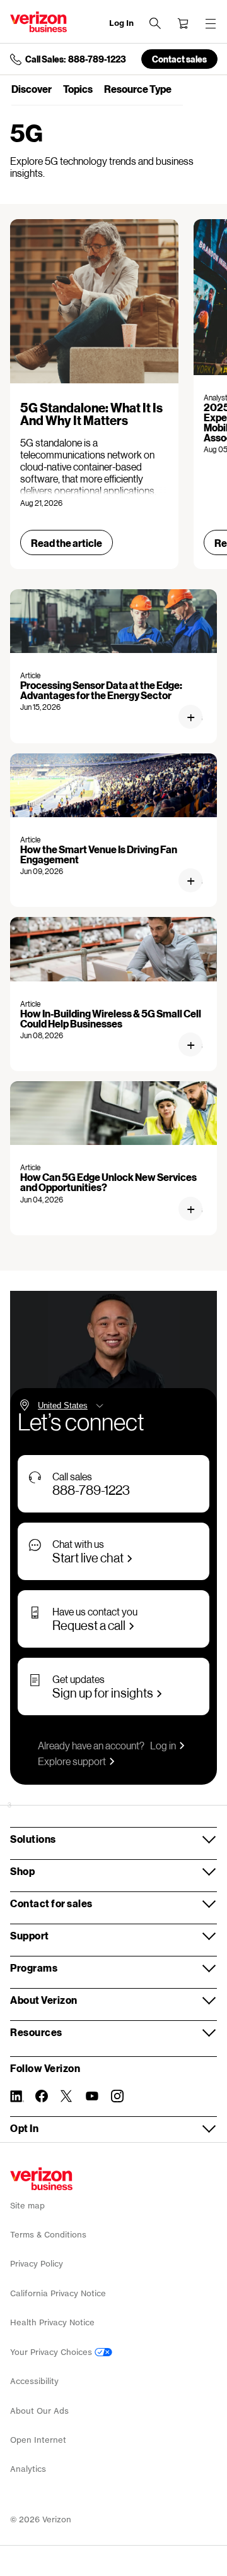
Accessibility (34, 2381)
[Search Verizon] (155, 23)
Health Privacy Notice (52, 2322)
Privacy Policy (37, 2264)
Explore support (72, 1761)
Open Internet (38, 2440)
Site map (27, 2206)
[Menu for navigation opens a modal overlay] (211, 23)
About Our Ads (39, 2411)
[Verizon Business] (38, 22)
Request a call (89, 1625)
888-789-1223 (91, 1490)
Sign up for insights (103, 1692)
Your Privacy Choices (52, 2352)
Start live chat (88, 1557)
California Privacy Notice (58, 2293)
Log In (121, 23)
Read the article (67, 543)
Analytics (28, 2469)
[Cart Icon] (183, 23)
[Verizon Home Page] (41, 2179)
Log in (163, 1745)
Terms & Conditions (48, 2235)
